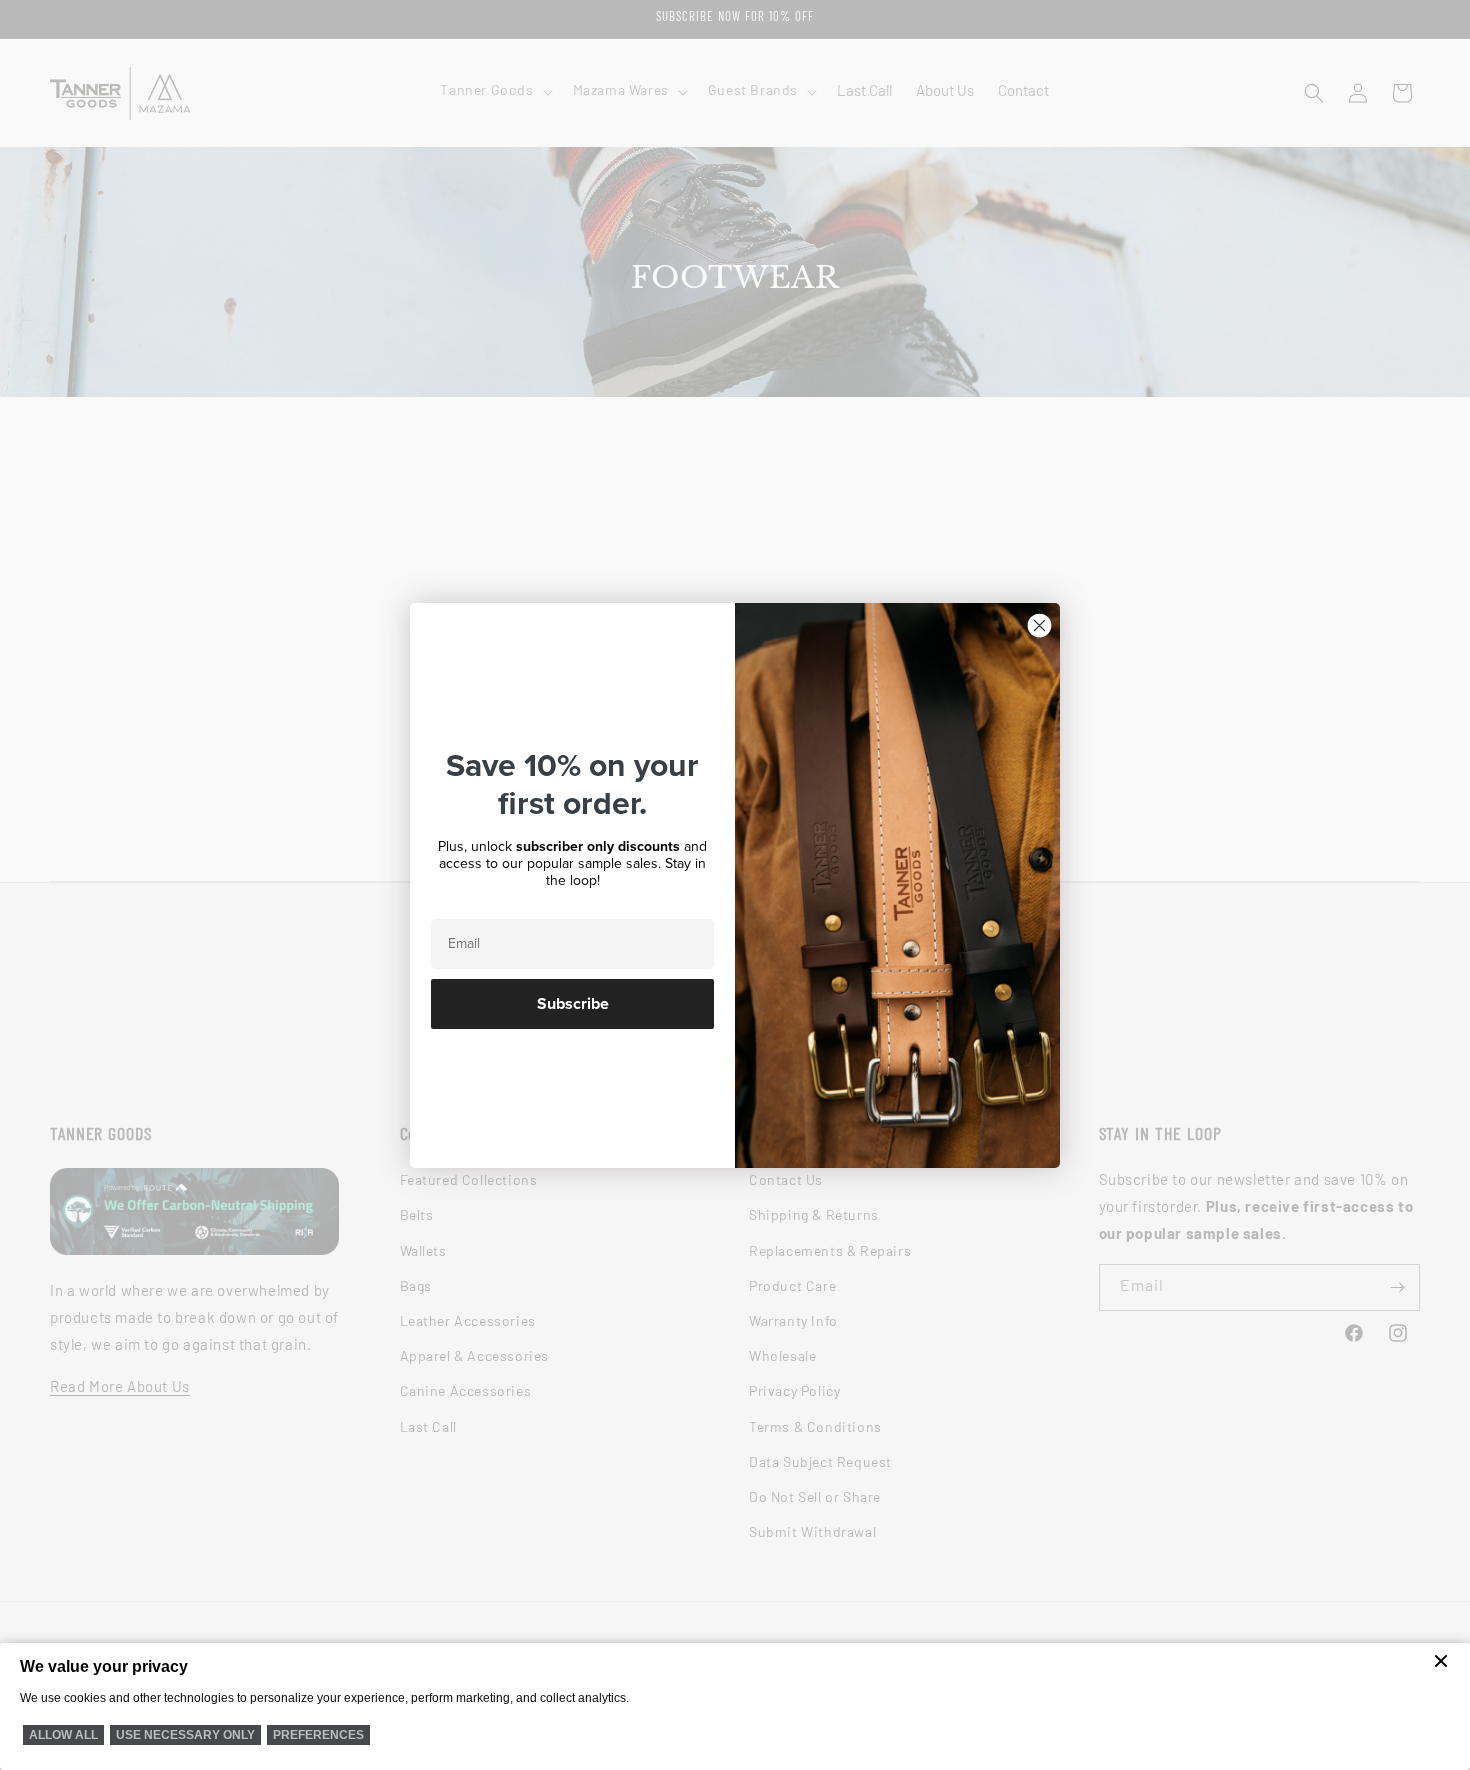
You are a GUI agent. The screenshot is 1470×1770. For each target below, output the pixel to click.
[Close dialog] (1039, 625)
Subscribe (573, 1004)
